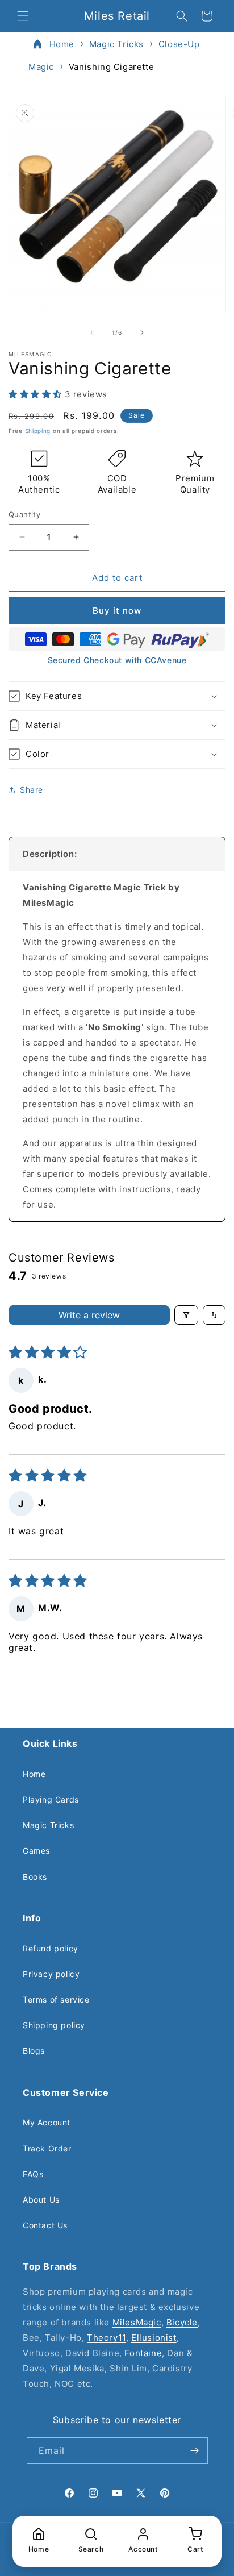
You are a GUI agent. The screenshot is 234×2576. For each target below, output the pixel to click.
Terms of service (56, 1999)
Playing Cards (51, 1799)
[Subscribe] (195, 2451)
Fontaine (143, 2353)
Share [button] (32, 790)
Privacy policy (51, 1974)
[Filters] (186, 1315)
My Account (47, 2122)
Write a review (89, 1315)
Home (62, 44)
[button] (23, 16)
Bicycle (182, 2322)
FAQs (33, 2174)
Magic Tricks (116, 44)
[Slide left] (92, 332)
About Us (41, 2200)
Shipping (38, 431)
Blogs (34, 2051)
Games (36, 1851)
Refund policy (51, 1948)
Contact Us (45, 2225)
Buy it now (117, 611)
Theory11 (106, 2338)
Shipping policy (54, 2025)
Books (35, 1877)
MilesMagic (137, 2322)
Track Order (47, 2148)
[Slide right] (142, 332)
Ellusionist (154, 2338)
